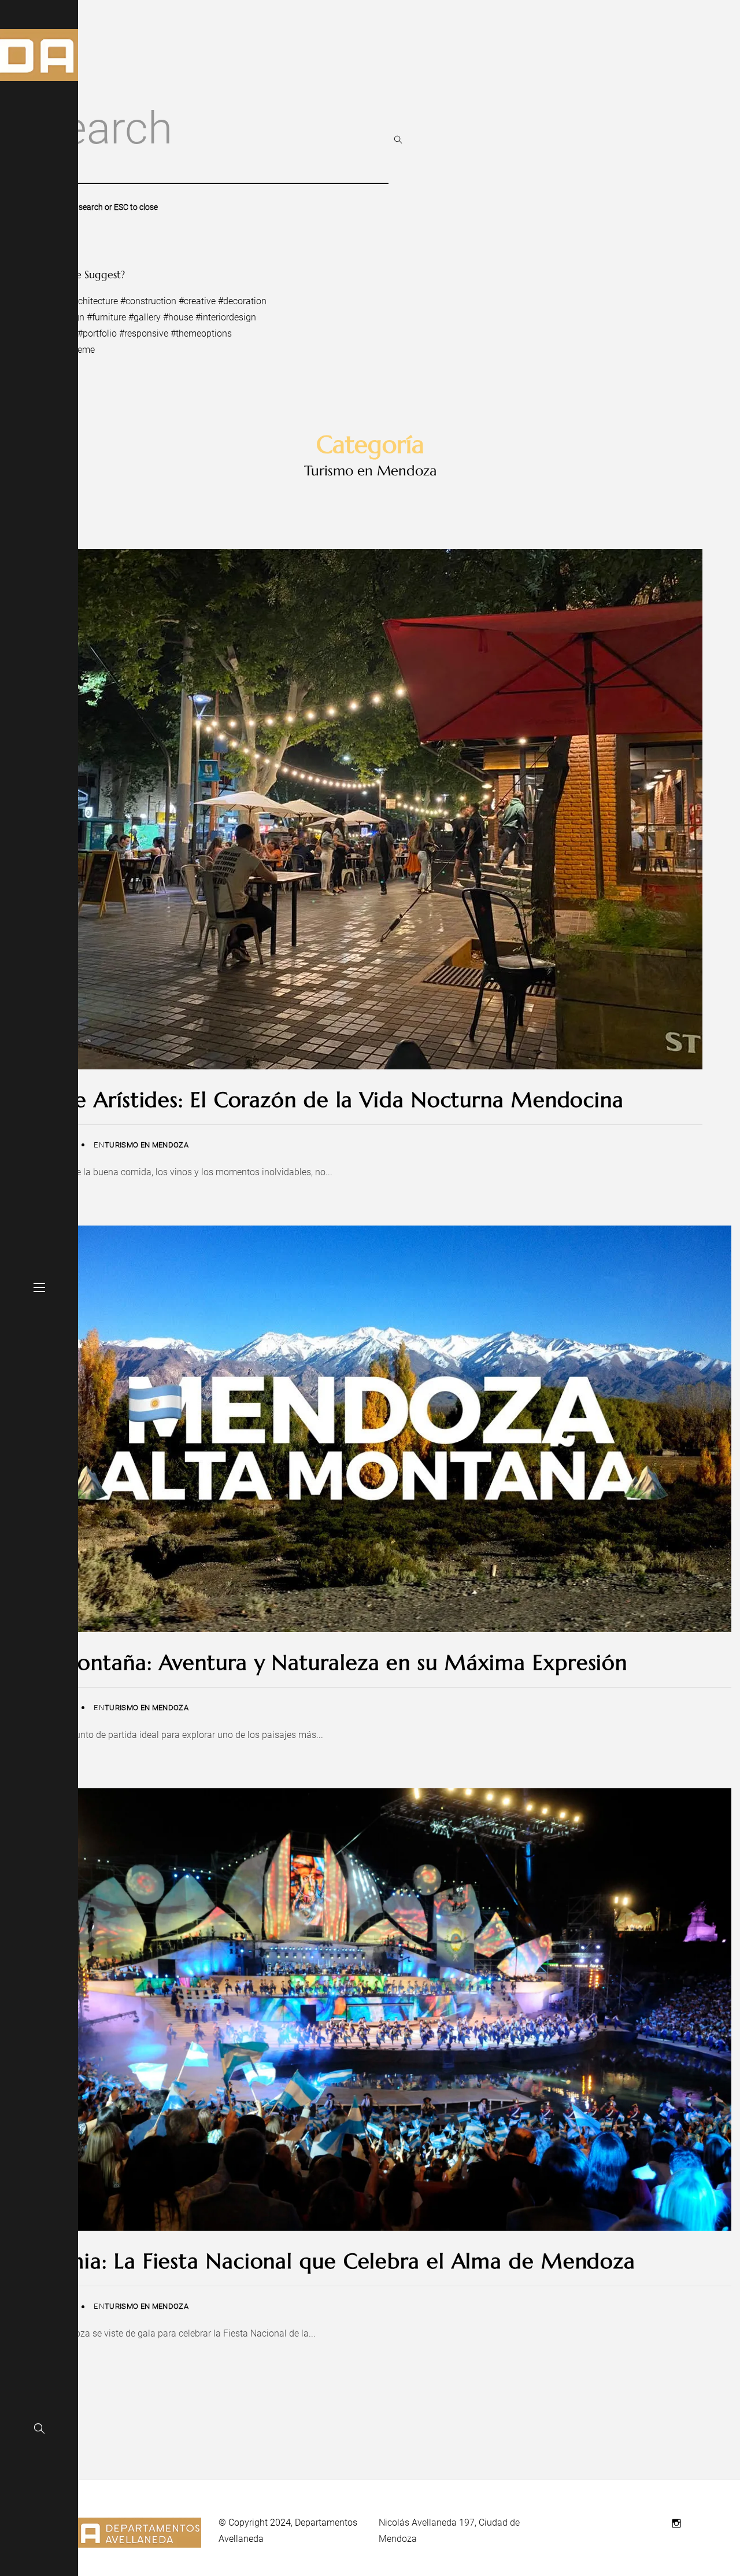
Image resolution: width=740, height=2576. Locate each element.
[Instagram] (676, 2523)
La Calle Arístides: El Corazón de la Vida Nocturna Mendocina (316, 1100)
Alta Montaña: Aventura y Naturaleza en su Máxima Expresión (318, 1662)
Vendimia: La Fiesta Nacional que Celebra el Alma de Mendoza (322, 2261)
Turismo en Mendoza (147, 1145)
